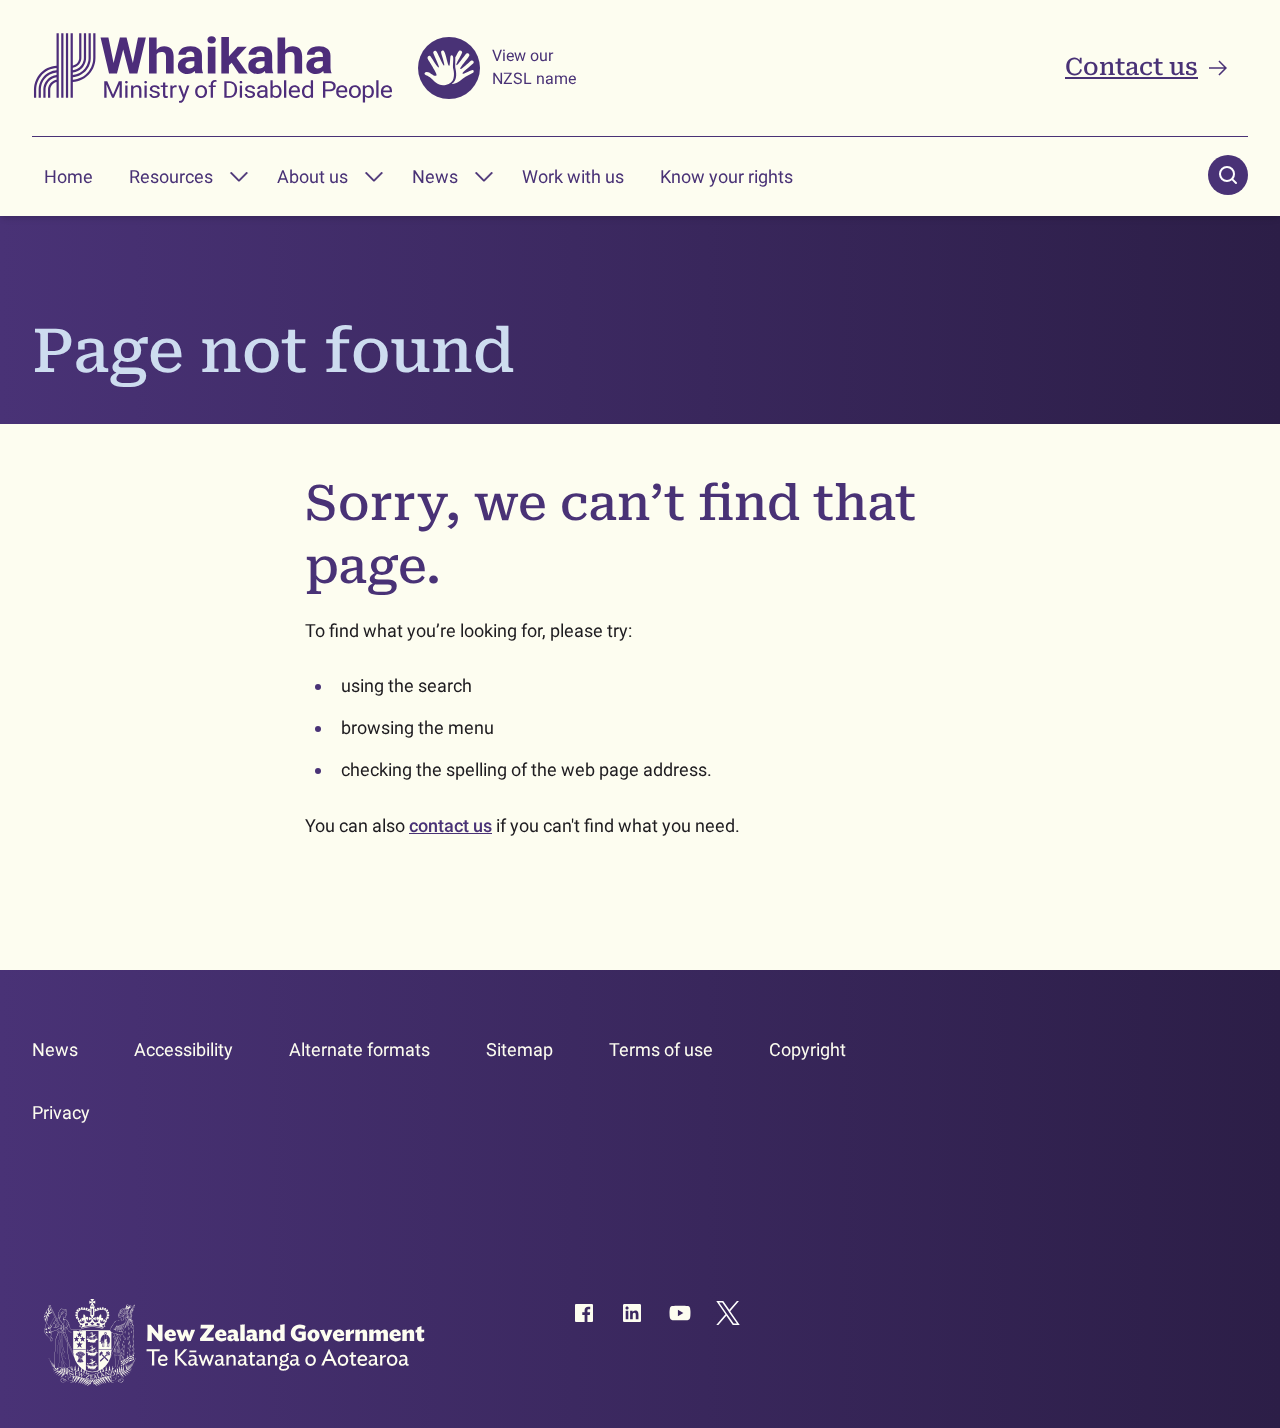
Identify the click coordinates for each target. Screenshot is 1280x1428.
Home (68, 176)
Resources (171, 176)
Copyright (807, 1049)
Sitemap (519, 1049)
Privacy (61, 1112)
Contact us (1131, 67)
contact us (450, 825)
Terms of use (661, 1049)
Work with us (573, 176)
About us (312, 176)
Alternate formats (359, 1049)
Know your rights (726, 176)
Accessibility (183, 1049)
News (435, 176)
